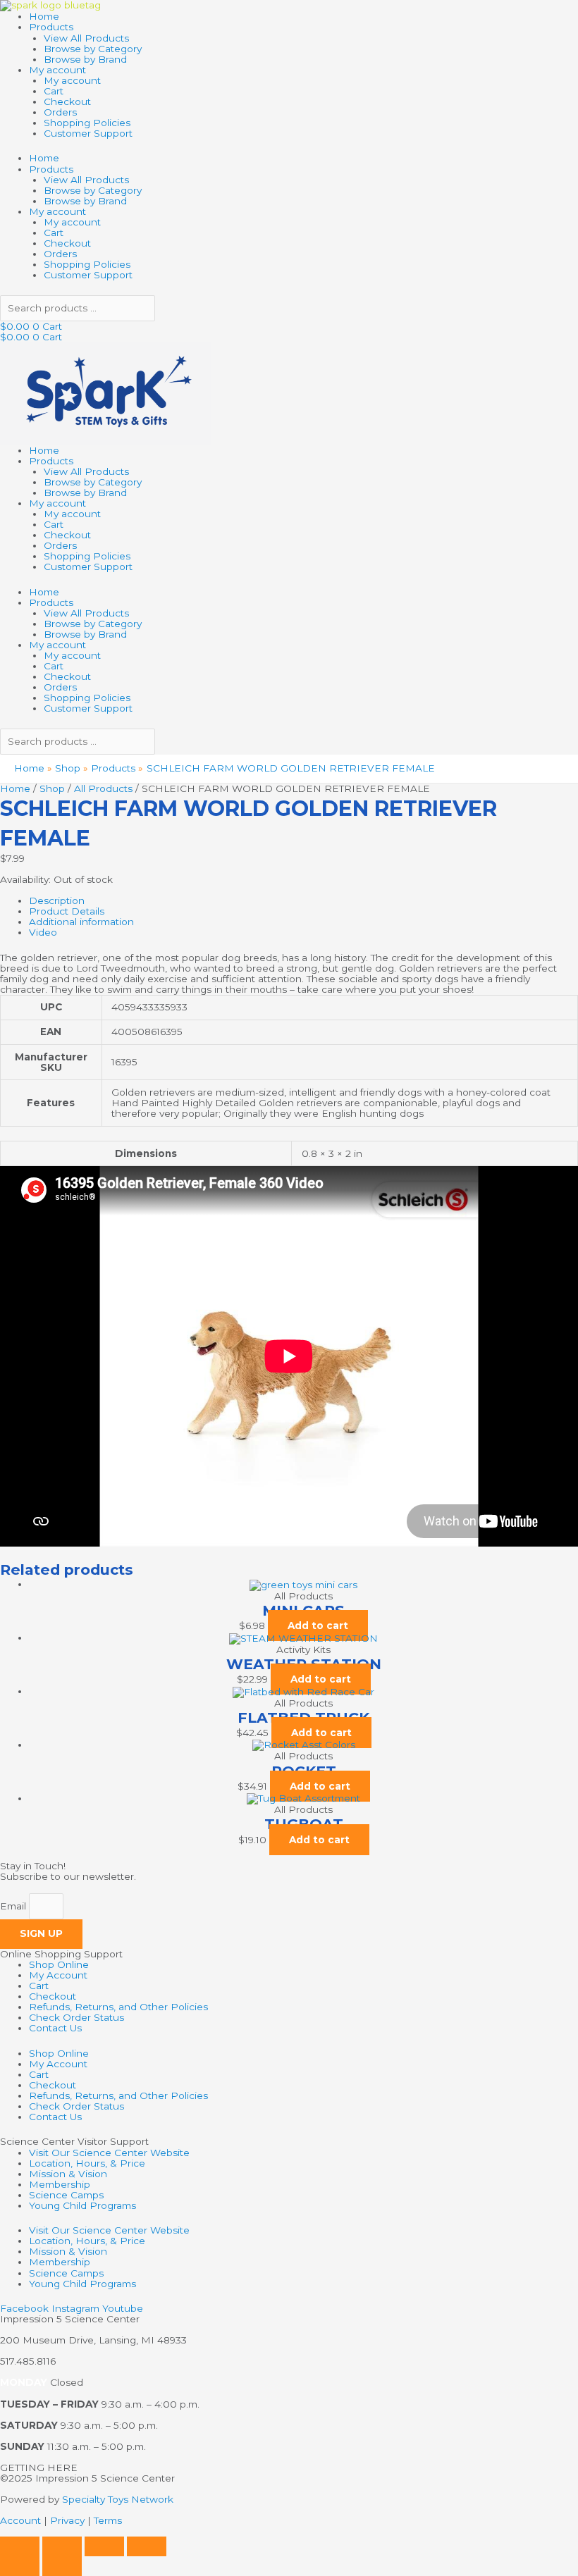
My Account (58, 1975)
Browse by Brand (85, 59)
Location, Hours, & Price (87, 2163)
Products (51, 27)
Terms (108, 2520)
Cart (54, 91)
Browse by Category (93, 49)
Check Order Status (76, 2017)
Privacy (67, 2520)
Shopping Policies (87, 123)
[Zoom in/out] (20, 2546)
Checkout (67, 101)
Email (14, 1906)
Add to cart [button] (318, 1626)
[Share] (104, 2546)
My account (57, 70)
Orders (60, 112)
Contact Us (55, 2028)
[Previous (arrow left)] (20, 2566)
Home (44, 16)
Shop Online (59, 1964)
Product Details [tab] (67, 911)
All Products (103, 788)
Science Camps (66, 2195)
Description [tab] (57, 900)
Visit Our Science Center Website (109, 2153)
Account (20, 2520)
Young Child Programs (82, 2205)
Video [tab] (43, 932)
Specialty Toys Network (118, 2499)
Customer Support (88, 133)
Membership (60, 2184)
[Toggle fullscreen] (62, 2546)
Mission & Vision (68, 2174)
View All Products (86, 38)
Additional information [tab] (81, 922)
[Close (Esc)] (147, 2546)
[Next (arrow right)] (62, 2566)
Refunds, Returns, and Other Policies (118, 2007)
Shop (52, 788)
